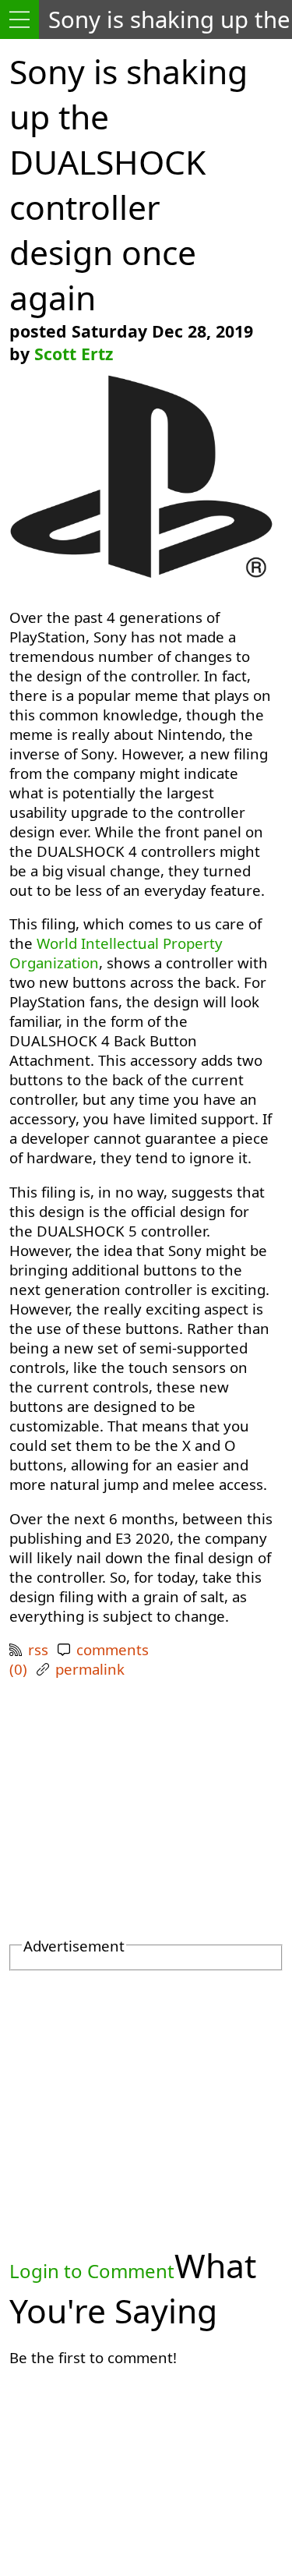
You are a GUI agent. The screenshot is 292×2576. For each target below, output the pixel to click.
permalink (90, 1669)
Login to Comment (92, 2271)
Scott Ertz (74, 354)
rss (38, 1649)
